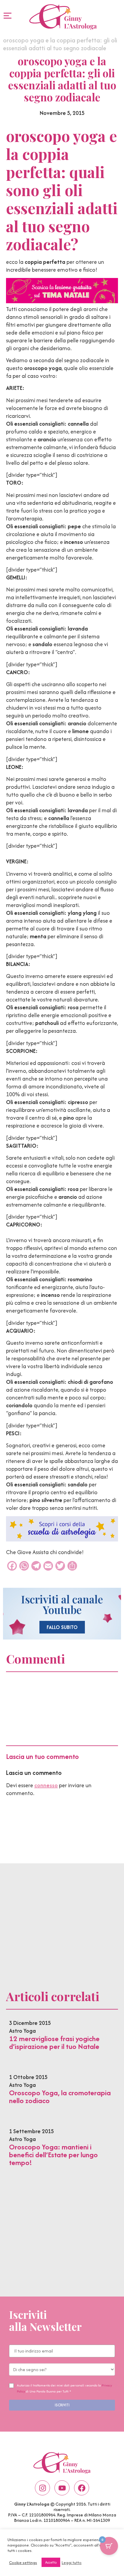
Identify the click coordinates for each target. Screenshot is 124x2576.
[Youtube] (62, 2488)
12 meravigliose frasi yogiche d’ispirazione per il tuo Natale (54, 2042)
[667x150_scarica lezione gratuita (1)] (62, 301)
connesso (46, 1785)
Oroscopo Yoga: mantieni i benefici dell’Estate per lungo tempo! (53, 2155)
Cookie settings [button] (23, 2562)
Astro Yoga (22, 2031)
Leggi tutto (72, 2562)
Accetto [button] (51, 2562)
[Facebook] (82, 2488)
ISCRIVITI (62, 2405)
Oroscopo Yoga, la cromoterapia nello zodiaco (60, 2097)
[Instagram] (42, 2488)
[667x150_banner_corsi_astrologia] (62, 1539)
